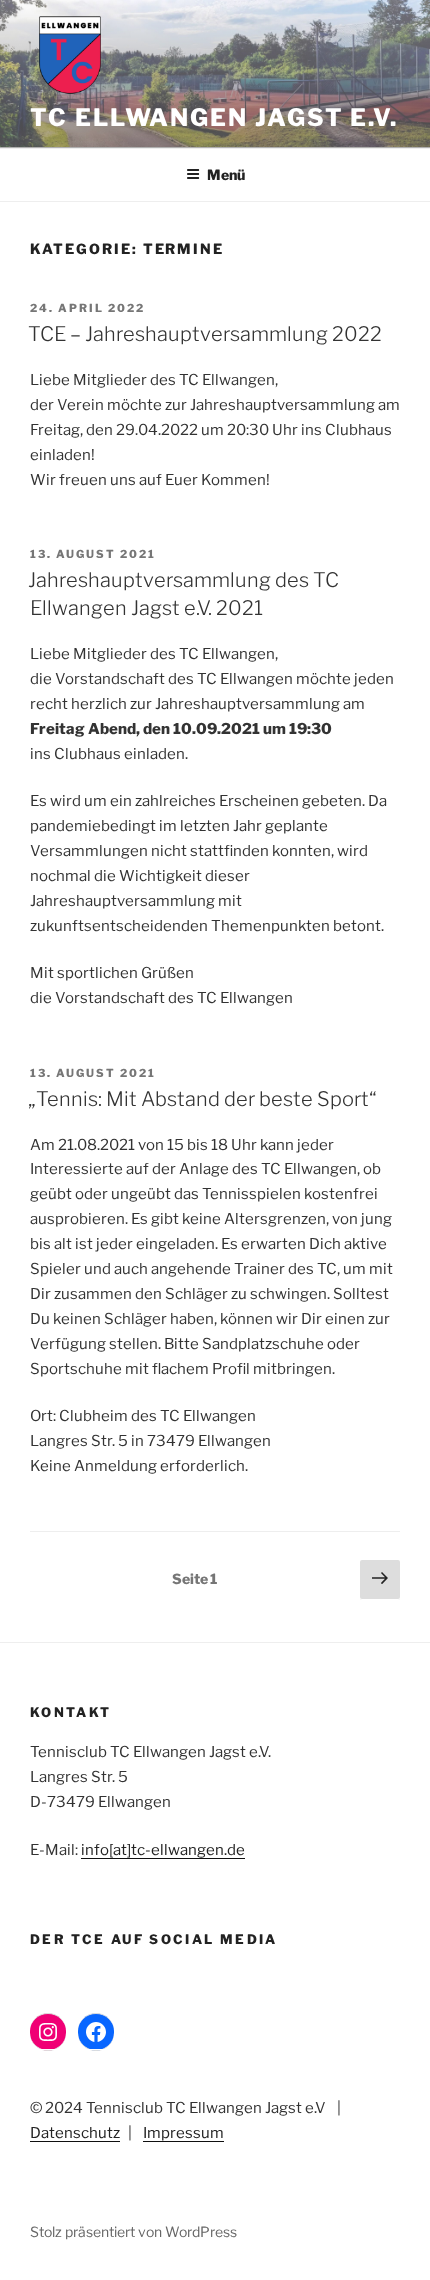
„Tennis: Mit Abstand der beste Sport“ (202, 1099)
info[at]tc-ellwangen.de (163, 1850)
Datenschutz (75, 2133)
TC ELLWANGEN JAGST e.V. (214, 117)
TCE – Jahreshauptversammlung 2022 (205, 334)
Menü (226, 174)
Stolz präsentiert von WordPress (133, 2231)
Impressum (183, 2133)
